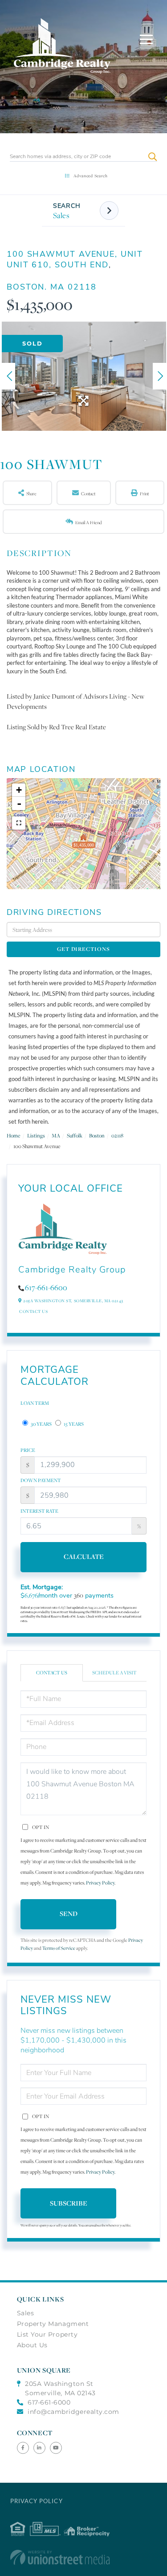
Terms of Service (59, 1948)
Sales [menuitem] (26, 2313)
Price (28, 1450)
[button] (153, 157)
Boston (97, 1135)
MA (56, 1135)
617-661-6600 (46, 1288)
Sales (61, 215)
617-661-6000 (49, 2402)
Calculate (84, 1556)
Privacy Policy (100, 1883)
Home (14, 1135)
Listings (36, 1135)
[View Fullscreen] (19, 823)
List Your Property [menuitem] (47, 2334)
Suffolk (75, 1135)
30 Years (41, 1424)
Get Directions (83, 949)
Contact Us (33, 1311)
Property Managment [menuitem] (53, 2324)
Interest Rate (39, 1511)
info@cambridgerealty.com (73, 2412)
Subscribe (69, 2203)
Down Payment (41, 1480)
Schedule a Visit (114, 1673)
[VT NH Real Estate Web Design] (84, 2557)
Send (69, 1914)
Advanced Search (90, 176)
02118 (117, 1135)
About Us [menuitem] (32, 2345)
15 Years (73, 1424)
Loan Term (35, 1403)
